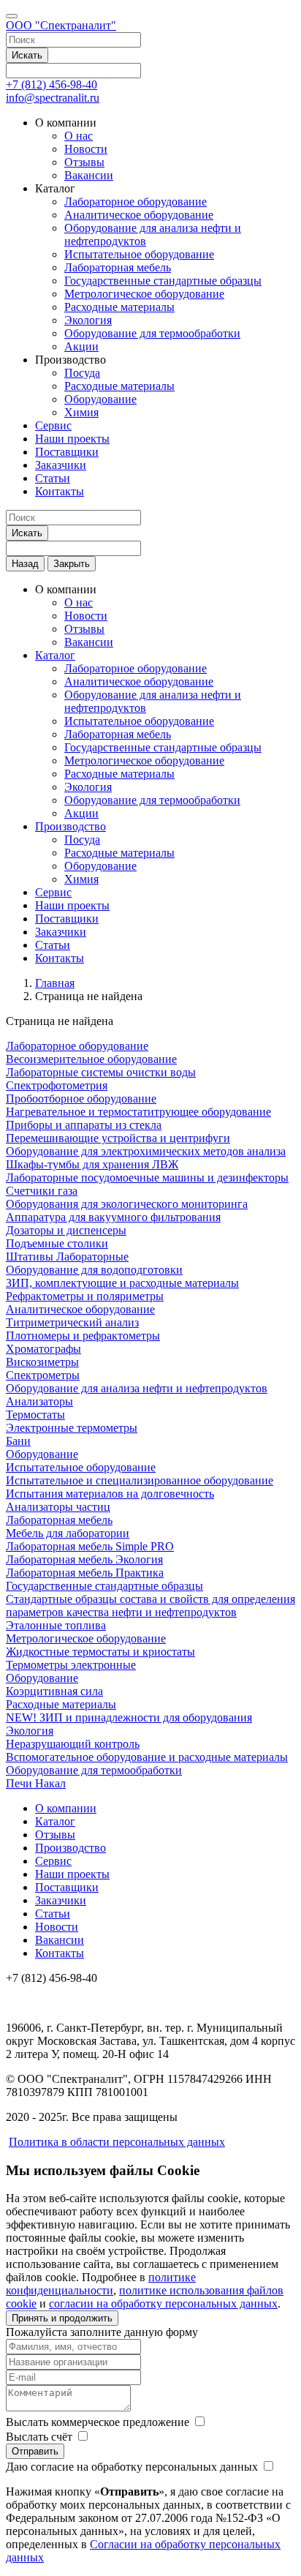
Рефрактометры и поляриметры (85, 1296)
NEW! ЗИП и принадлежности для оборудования (129, 1717)
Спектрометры (43, 1375)
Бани (18, 1441)
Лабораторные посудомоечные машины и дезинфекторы (147, 1178)
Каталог (55, 655)
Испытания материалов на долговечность (110, 1494)
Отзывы (84, 162)
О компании (66, 1808)
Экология (88, 320)
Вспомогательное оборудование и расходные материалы (147, 1757)
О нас (79, 136)
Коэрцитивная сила (54, 1691)
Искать (27, 55)
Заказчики (61, 465)
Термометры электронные (71, 1665)
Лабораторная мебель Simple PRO (90, 1546)
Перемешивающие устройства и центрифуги (118, 1138)
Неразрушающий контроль (73, 1744)
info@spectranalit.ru (53, 98)
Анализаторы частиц (58, 1507)
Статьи (53, 478)
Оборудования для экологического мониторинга (127, 1204)
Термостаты (35, 1415)
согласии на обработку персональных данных (163, 2303)
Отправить (35, 2451)
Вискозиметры (42, 1362)
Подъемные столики (57, 1243)
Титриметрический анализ (72, 1322)
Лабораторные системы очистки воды (101, 1072)
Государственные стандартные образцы (163, 281)
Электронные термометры (72, 1428)
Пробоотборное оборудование (81, 1099)
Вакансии (89, 175)
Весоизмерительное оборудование (91, 1059)
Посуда (82, 373)
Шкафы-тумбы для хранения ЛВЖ (92, 1164)
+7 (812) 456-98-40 (52, 85)
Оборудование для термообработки (152, 333)
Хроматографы (43, 1349)
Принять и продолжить (62, 2318)
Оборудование (100, 399)
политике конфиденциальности (101, 2284)
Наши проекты (72, 439)
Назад (25, 564)
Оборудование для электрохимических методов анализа (146, 1151)
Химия (81, 412)
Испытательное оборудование (139, 254)
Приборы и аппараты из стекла (84, 1125)
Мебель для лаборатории (68, 1533)
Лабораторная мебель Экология (84, 1559)
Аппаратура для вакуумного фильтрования (113, 1217)
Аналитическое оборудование (139, 215)
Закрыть (72, 564)
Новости (86, 149)
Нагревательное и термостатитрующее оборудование (138, 1112)
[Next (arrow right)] (275, 1288)
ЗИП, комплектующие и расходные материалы (122, 1283)
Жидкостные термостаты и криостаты (100, 1652)
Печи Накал (36, 1783)
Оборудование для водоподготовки (94, 1270)
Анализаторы (39, 1401)
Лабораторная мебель (118, 267)
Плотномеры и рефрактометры (83, 1336)
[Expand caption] (285, 2560)
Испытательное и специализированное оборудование (140, 1480)
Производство (71, 826)
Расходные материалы (119, 307)
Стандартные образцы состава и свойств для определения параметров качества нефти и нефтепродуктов (150, 1606)
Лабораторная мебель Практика (85, 1573)
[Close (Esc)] (285, 16)
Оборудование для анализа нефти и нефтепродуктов (137, 1388)
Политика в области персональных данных (117, 2142)
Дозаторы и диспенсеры (66, 1230)
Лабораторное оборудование (136, 202)
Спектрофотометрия (57, 1085)
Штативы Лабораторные (67, 1257)
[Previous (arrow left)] (26, 1288)
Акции (81, 346)
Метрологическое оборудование (144, 294)
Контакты (60, 491)
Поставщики (67, 452)
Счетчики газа (42, 1191)
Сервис (53, 425)
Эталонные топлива (56, 1625)
